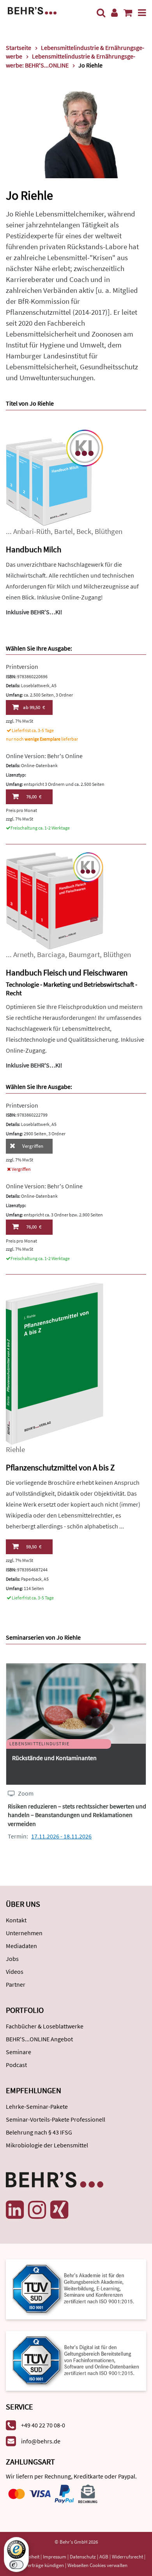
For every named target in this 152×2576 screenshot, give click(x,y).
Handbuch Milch (34, 549)
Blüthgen (109, 531)
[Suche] (101, 13)
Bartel (64, 531)
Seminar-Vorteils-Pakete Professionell (56, 2119)
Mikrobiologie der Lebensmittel (47, 2145)
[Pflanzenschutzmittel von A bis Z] (55, 1363)
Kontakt (16, 1920)
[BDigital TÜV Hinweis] (76, 2288)
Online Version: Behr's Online (44, 756)
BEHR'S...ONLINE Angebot (39, 2039)
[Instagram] (37, 2210)
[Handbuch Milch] (55, 477)
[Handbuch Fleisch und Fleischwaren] (55, 900)
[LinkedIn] (15, 2210)
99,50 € (34, 707)
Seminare (19, 2052)
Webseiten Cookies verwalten (97, 2565)
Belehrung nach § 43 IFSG (39, 2132)
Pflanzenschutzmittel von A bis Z (60, 1467)
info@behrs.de (41, 2441)
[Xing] (59, 2210)
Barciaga (51, 955)
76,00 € (34, 797)
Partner (16, 1984)
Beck (84, 531)
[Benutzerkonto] (114, 13)
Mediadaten (21, 1946)
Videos (15, 1971)
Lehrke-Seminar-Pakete (37, 2106)
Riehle (15, 1449)
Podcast (16, 2065)
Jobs (12, 1959)
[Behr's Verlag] (32, 10)
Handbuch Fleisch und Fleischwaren (67, 972)
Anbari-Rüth (32, 531)
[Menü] (142, 13)
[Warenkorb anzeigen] (128, 13)
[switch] (16, 2565)
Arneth (23, 955)
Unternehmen (24, 1933)
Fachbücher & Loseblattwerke (45, 2026)
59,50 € (34, 1547)
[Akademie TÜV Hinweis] (76, 2358)
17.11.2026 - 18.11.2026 (61, 1836)
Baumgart (84, 955)
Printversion (22, 667)
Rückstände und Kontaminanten (54, 1758)
